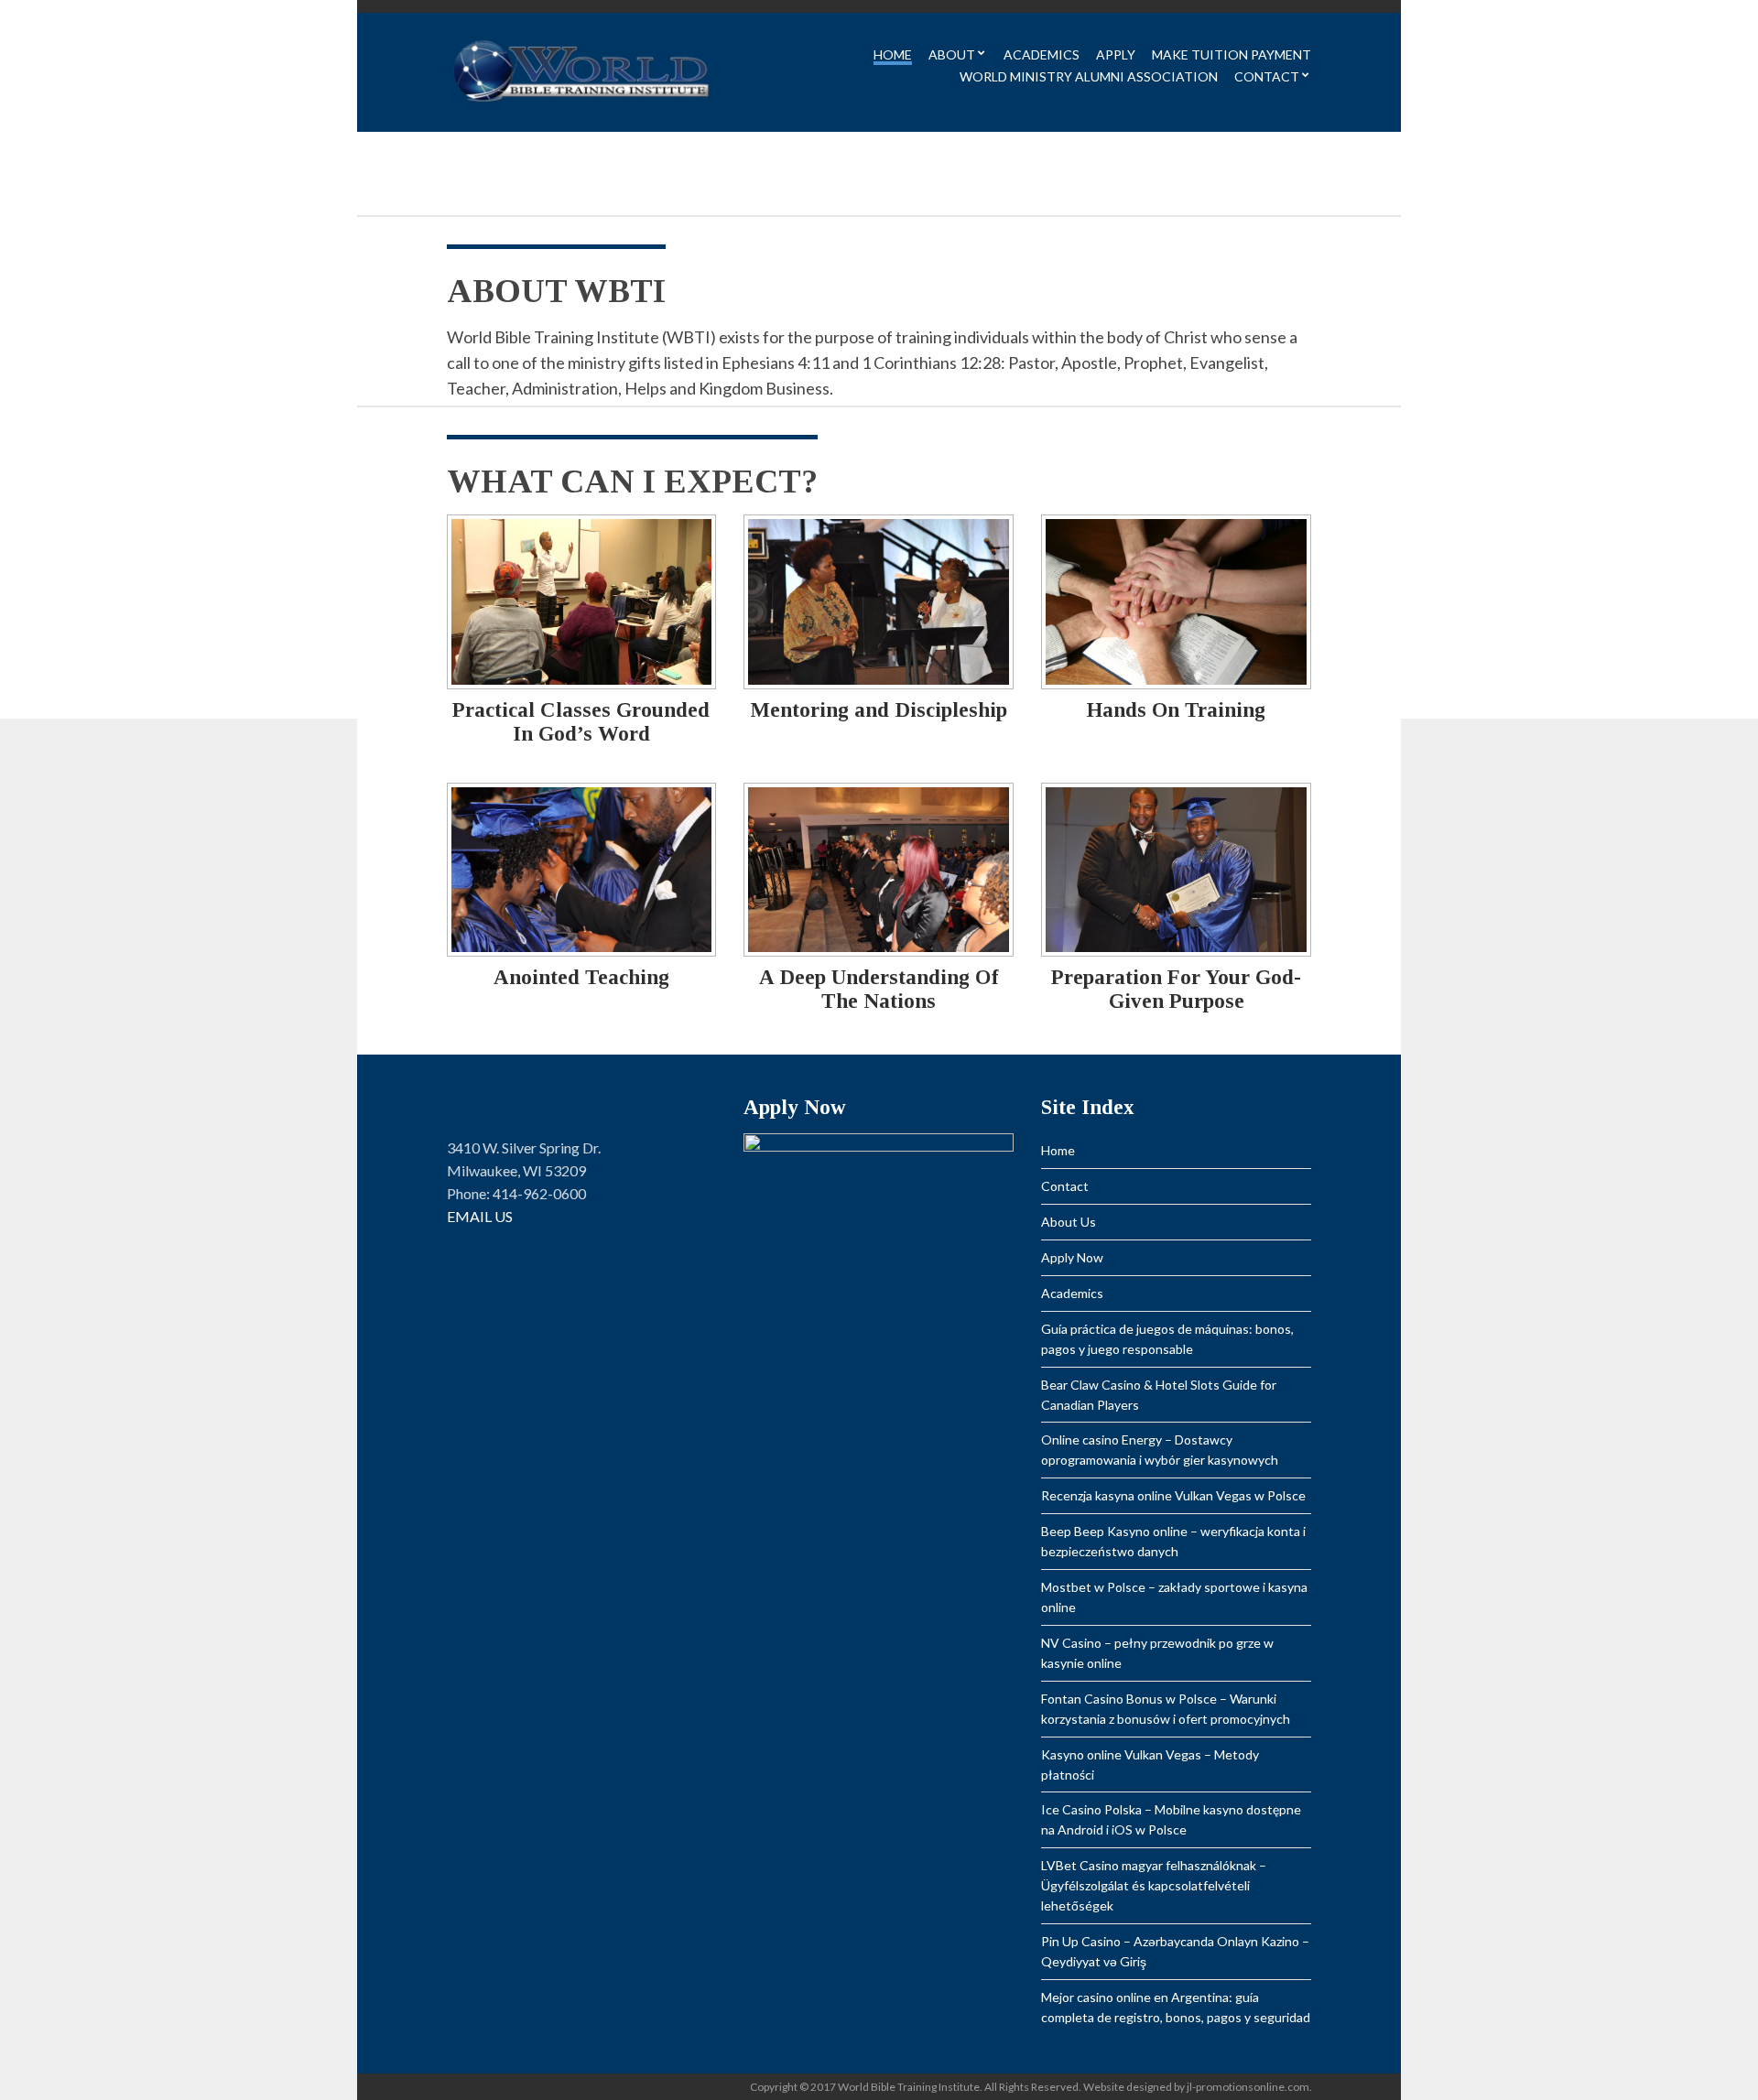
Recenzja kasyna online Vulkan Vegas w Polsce (1173, 1495)
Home (893, 55)
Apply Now (1072, 1257)
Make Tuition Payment (1232, 55)
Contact (1267, 77)
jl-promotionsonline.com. (1249, 2087)
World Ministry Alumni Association (1089, 77)
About (952, 55)
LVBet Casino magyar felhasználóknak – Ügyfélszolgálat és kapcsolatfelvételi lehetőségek (1154, 1885)
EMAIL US (480, 1216)
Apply (1116, 55)
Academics (1042, 55)
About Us (1069, 1222)
